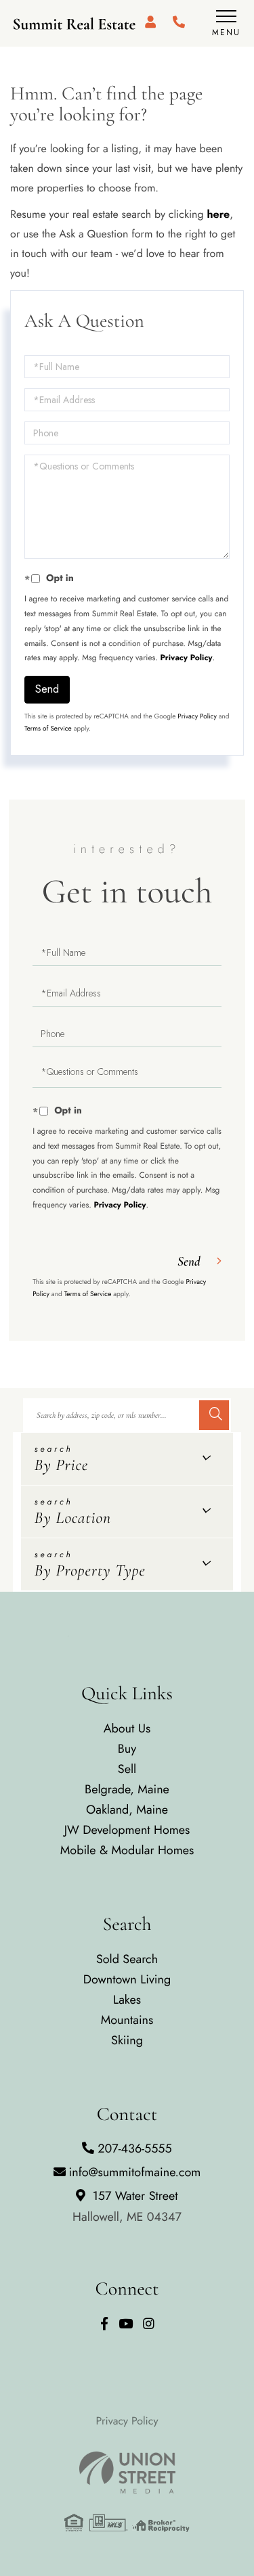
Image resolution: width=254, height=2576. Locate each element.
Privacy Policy (187, 658)
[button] (214, 1415)
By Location (73, 1518)
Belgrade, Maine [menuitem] (127, 1789)
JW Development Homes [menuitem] (127, 1830)
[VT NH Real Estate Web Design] (127, 2472)
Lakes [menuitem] (127, 2000)
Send (47, 689)
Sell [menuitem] (127, 1769)
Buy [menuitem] (127, 1749)
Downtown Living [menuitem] (127, 1979)
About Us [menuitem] (127, 1728)
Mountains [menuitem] (127, 2020)
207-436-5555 (134, 2148)
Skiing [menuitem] (127, 2040)
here (218, 215)
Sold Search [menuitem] (127, 1959)
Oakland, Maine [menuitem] (127, 1810)
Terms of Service (48, 728)
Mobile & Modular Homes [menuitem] (127, 1850)
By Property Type (90, 1570)
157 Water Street (127, 2206)
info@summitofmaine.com (135, 2172)
